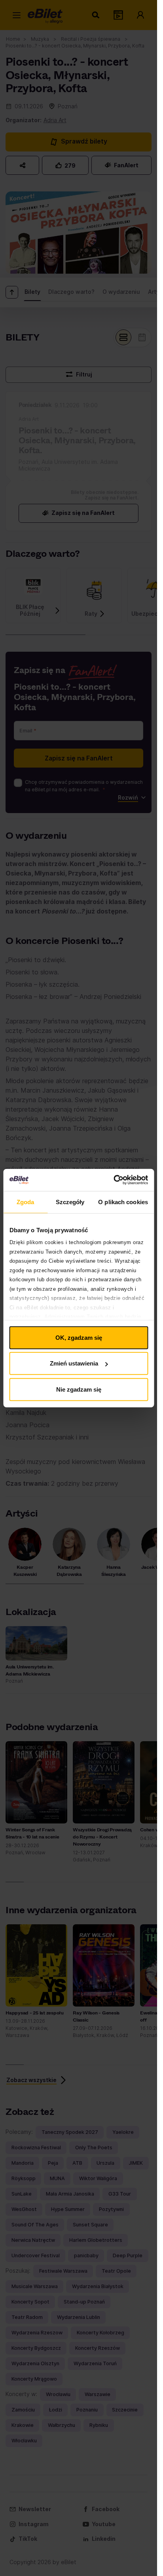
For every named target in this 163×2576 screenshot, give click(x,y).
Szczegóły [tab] (70, 1202)
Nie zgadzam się (79, 1389)
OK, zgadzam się (79, 1337)
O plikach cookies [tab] (123, 1202)
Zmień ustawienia (74, 1363)
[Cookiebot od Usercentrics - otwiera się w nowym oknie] (113, 1180)
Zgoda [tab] (26, 1202)
